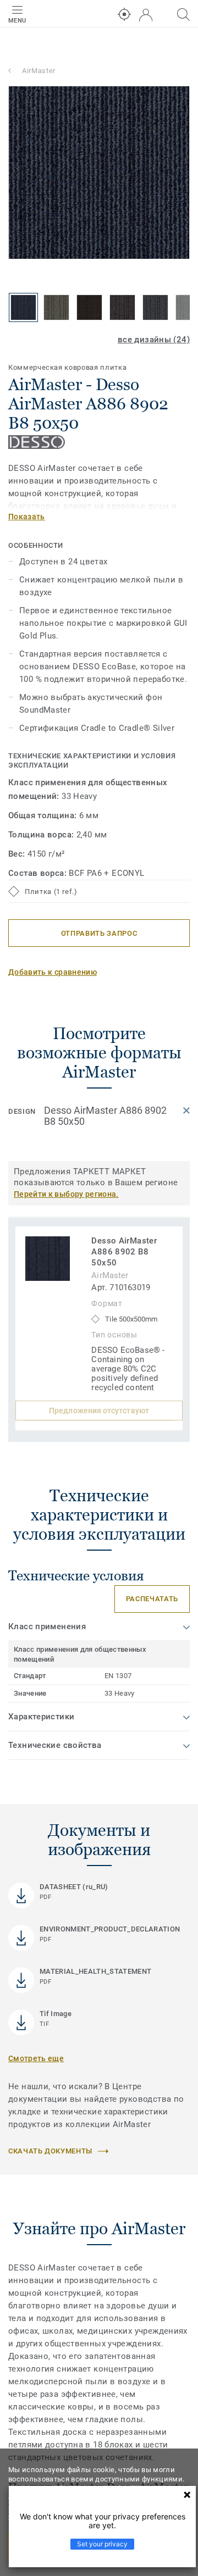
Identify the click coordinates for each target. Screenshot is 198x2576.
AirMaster (39, 71)
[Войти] (146, 15)
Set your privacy (102, 2544)
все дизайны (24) (154, 340)
